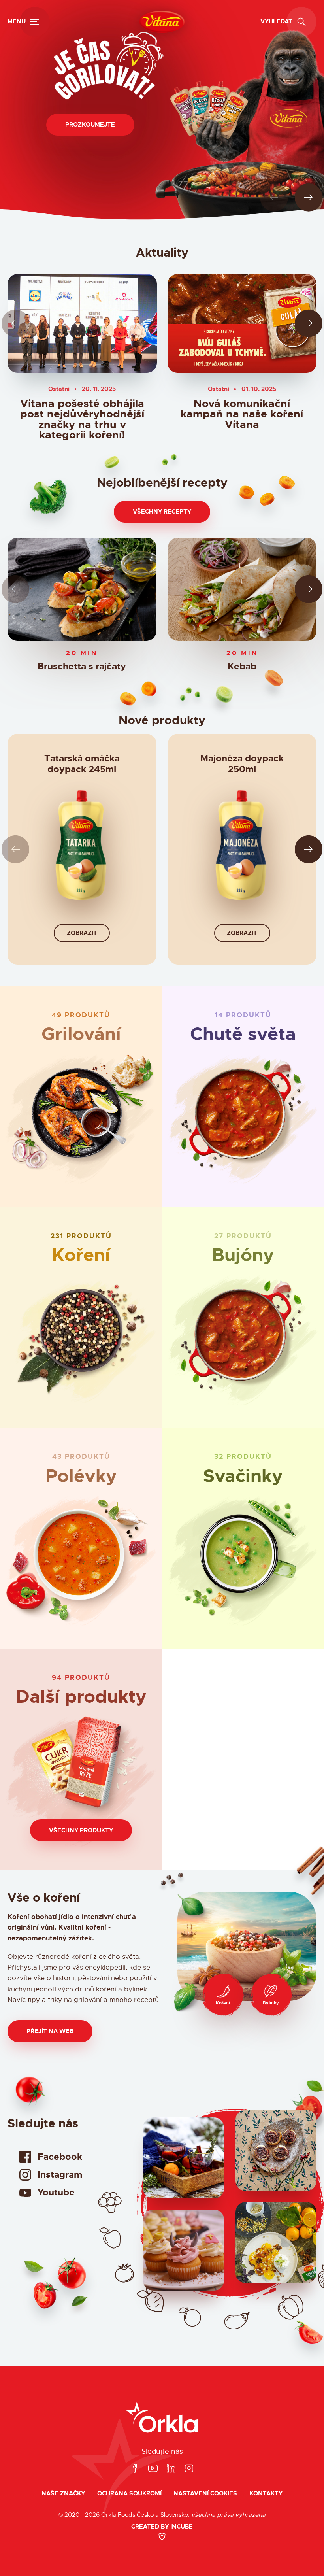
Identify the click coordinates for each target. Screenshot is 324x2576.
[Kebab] (242, 589)
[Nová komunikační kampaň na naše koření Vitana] (242, 323)
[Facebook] (135, 2469)
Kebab (242, 667)
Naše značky (63, 2494)
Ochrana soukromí (129, 2494)
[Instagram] (189, 2469)
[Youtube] (153, 2469)
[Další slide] (309, 197)
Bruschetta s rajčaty (82, 667)
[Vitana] (162, 22)
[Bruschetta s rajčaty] (82, 589)
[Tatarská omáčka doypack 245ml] (82, 849)
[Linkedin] (171, 2469)
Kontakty (266, 2494)
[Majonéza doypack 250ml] (242, 849)
